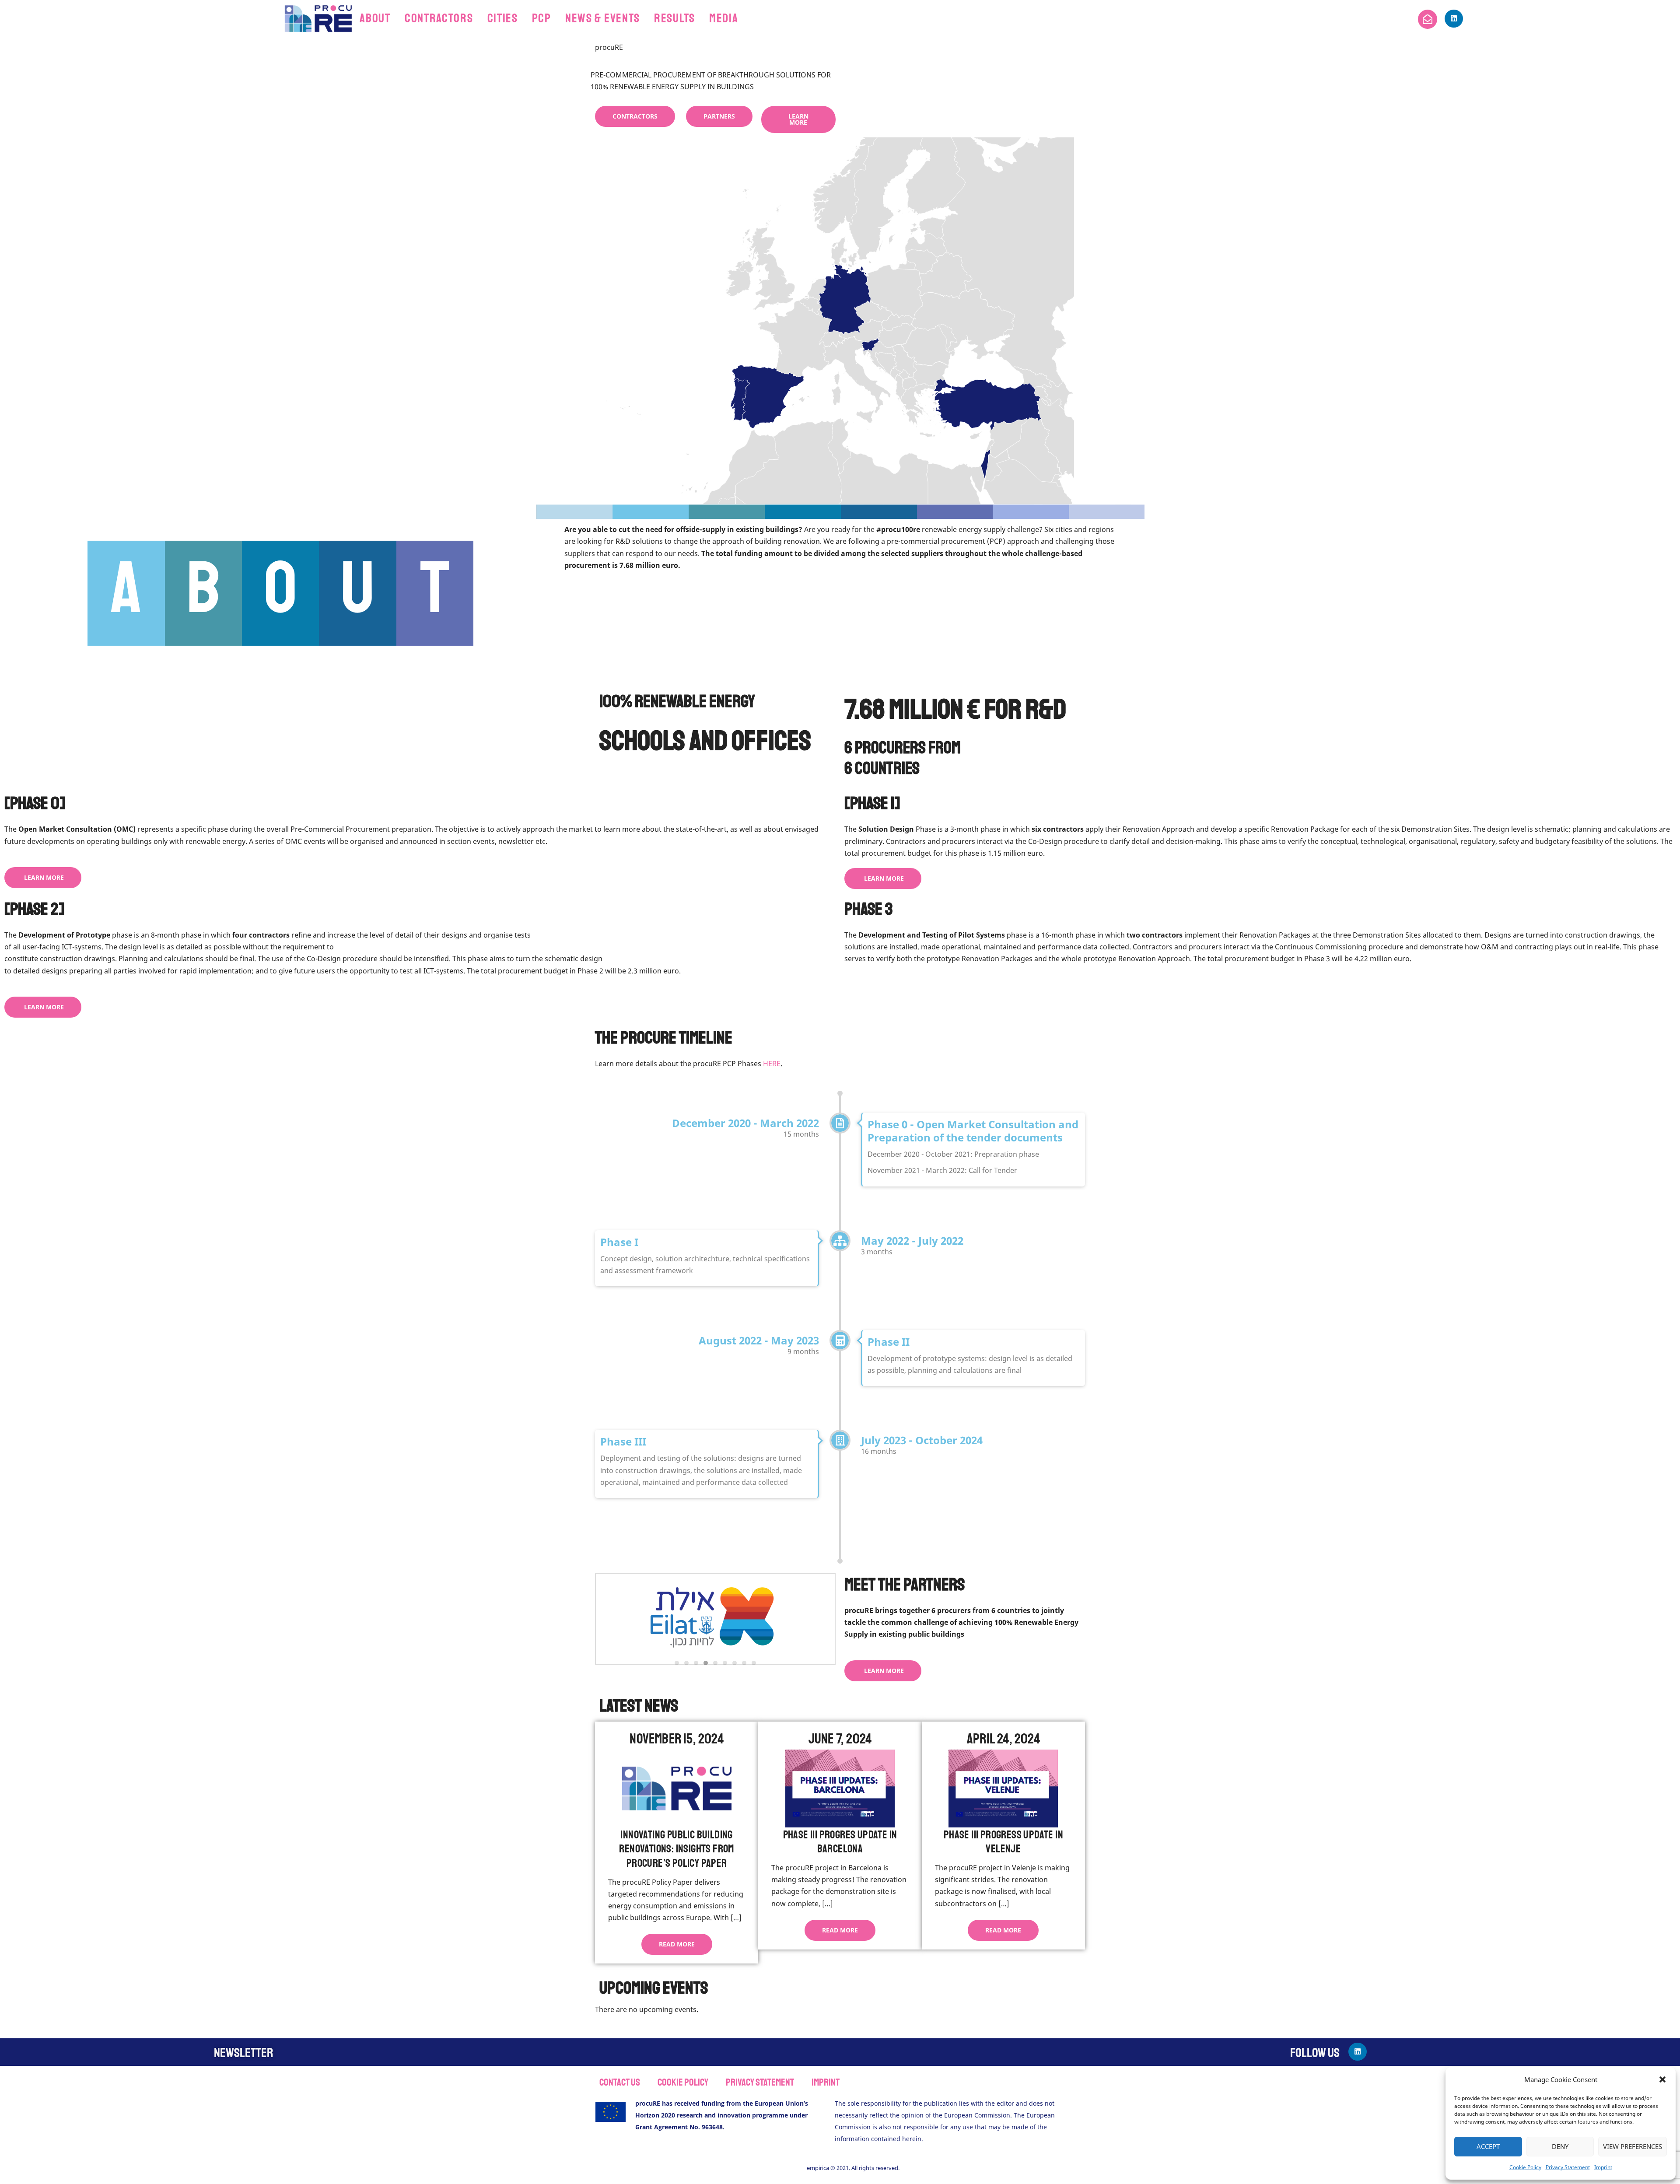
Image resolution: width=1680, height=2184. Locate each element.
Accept (1488, 2146)
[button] (1662, 2079)
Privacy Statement (1568, 2167)
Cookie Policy (1525, 2167)
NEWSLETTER (243, 2053)
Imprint (1603, 2167)
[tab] (677, 1663)
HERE (772, 1064)
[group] (712, 1619)
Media (724, 18)
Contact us (620, 2082)
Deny (1560, 2146)
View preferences (1633, 2146)
